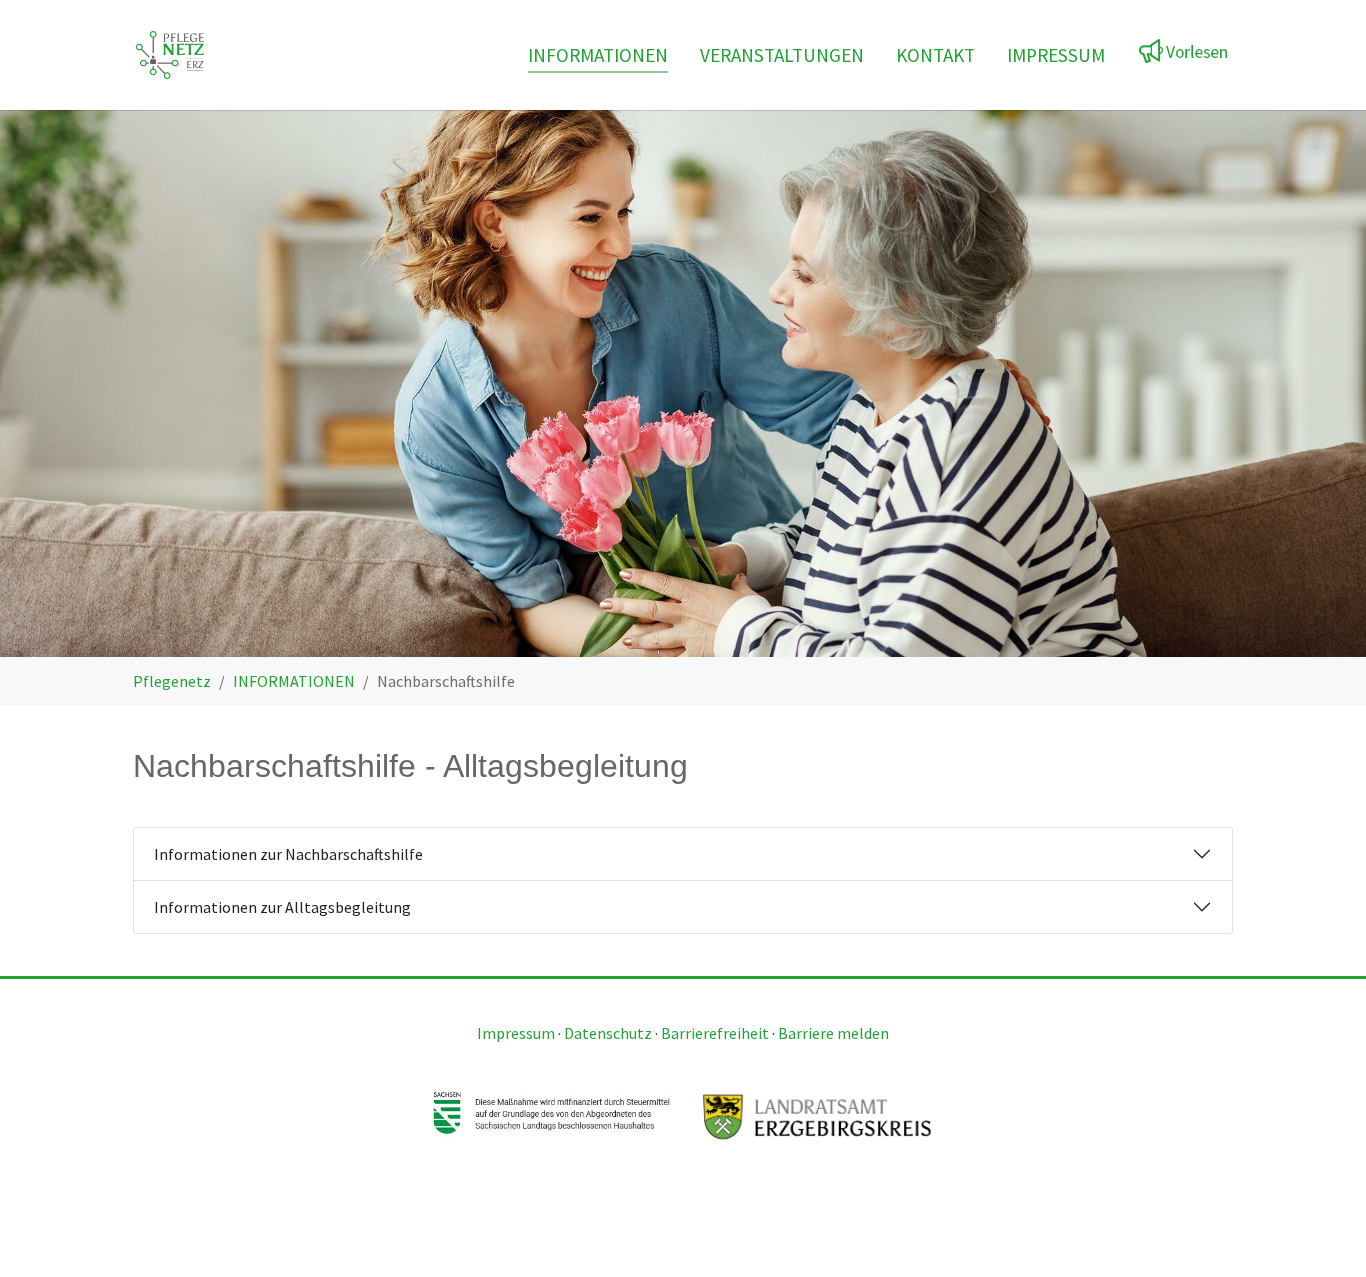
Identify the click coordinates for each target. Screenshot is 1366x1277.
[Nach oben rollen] (1322, 1233)
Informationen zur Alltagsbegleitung (282, 907)
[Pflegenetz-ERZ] (170, 55)
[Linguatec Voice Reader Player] (1186, 48)
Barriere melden (833, 1033)
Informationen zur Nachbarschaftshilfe (288, 854)
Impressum (516, 1033)
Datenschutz (608, 1033)
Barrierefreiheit (715, 1033)
